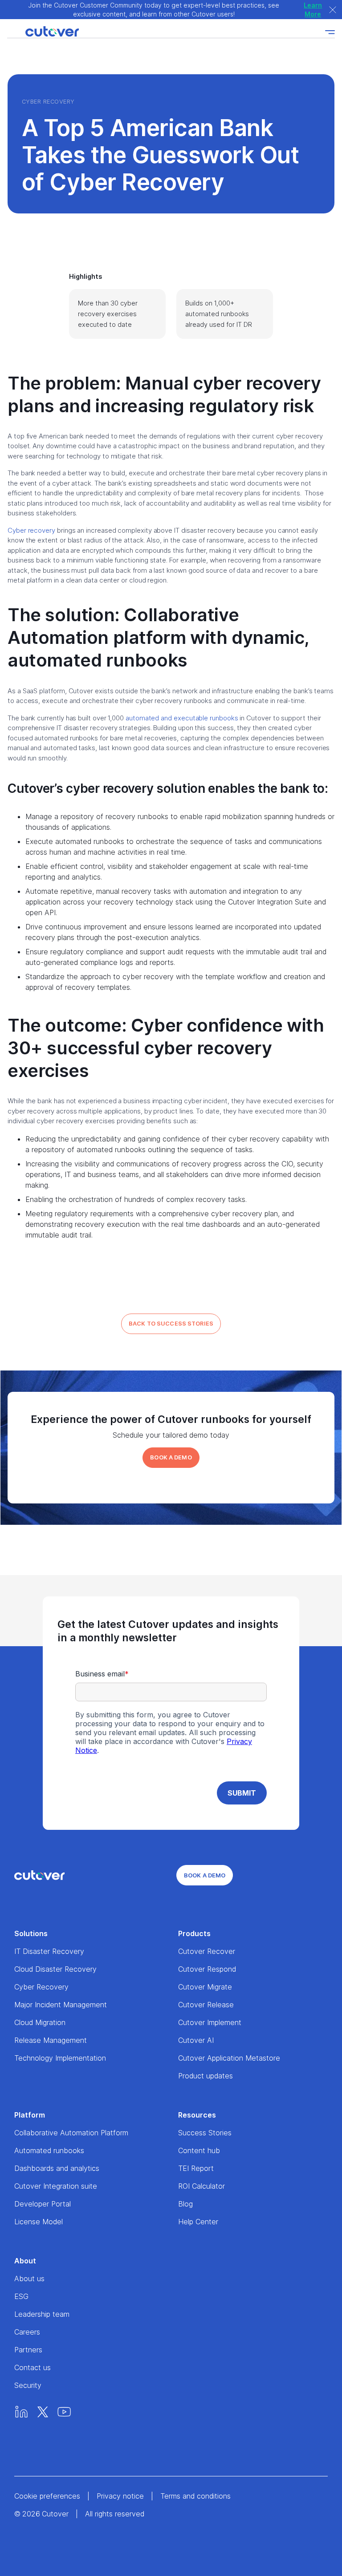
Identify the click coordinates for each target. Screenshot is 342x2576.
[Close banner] (333, 10)
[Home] (43, 32)
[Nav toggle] (330, 32)
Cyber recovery (31, 530)
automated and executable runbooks (182, 718)
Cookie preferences (47, 2496)
